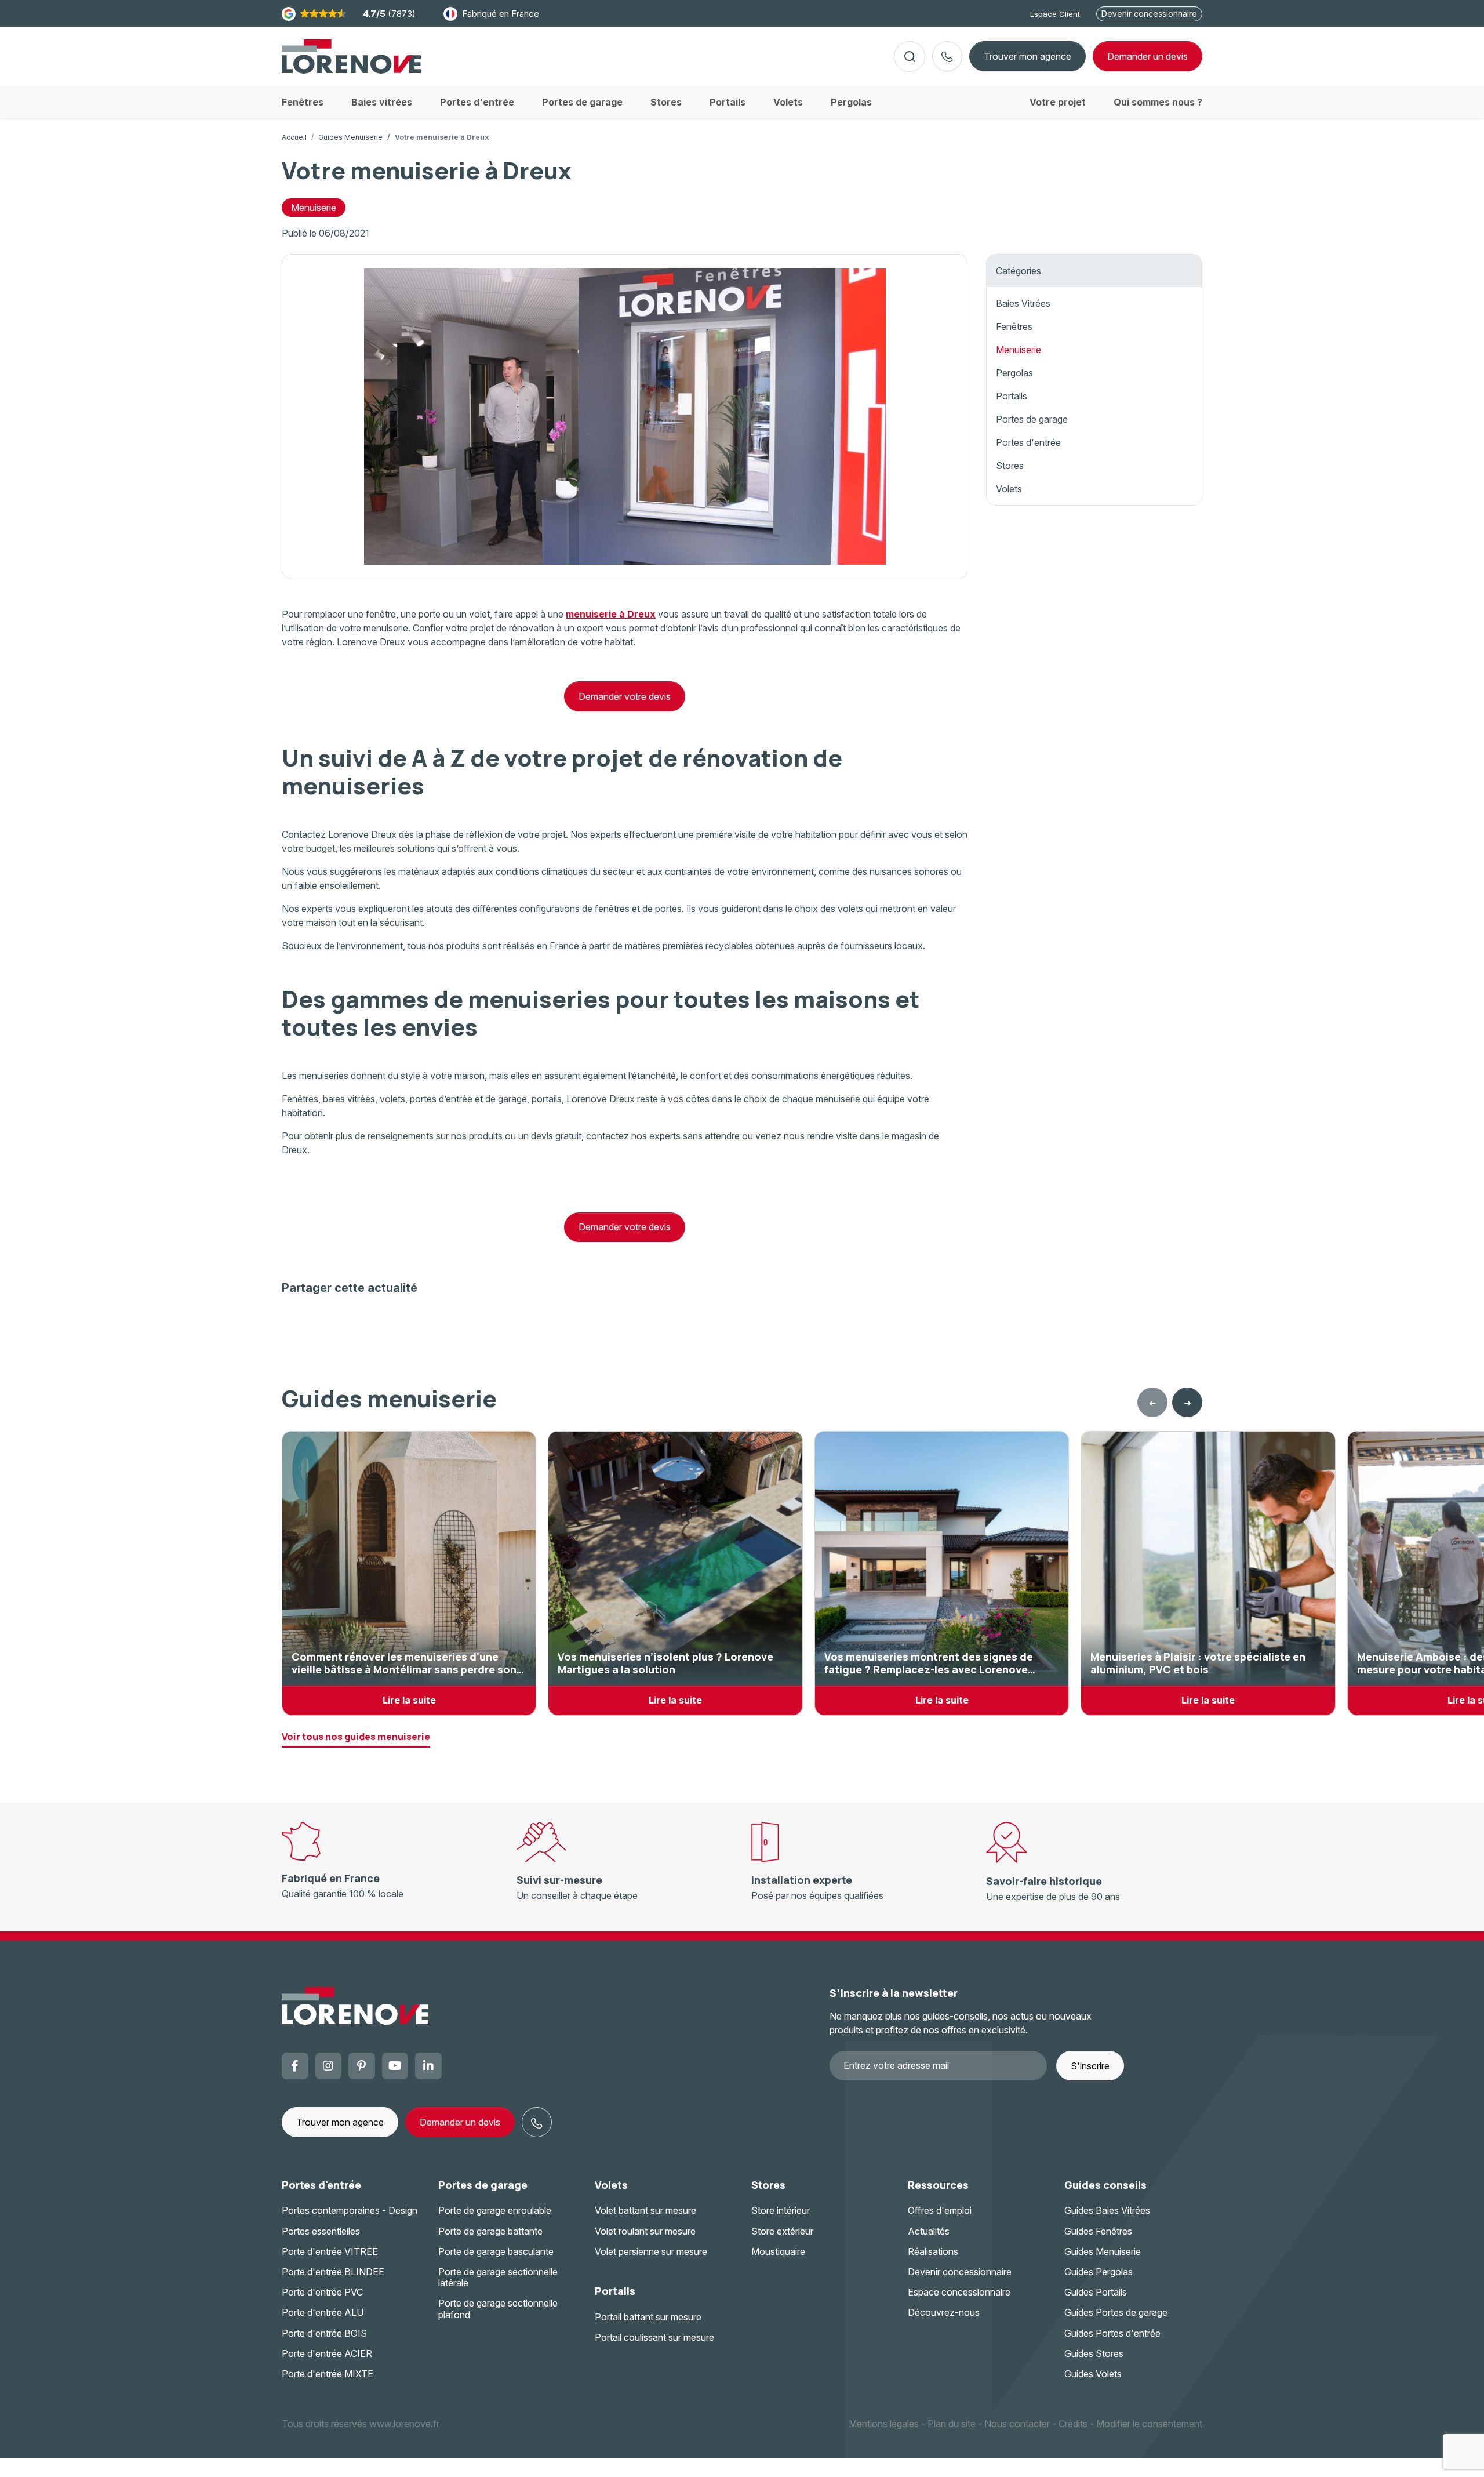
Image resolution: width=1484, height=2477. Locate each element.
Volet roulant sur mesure (645, 2231)
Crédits (1073, 2424)
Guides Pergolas (1099, 2272)
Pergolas (1014, 373)
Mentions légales (884, 2424)
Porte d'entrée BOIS (324, 2333)
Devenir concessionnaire (1149, 14)
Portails (1012, 396)
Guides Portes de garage (1116, 2312)
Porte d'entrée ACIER (327, 2353)
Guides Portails (1096, 2292)
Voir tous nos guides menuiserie (356, 1737)
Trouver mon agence (1027, 56)
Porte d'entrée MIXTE (328, 2374)
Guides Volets (1093, 2374)
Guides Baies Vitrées (1107, 2210)
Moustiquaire (778, 2251)
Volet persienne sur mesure (651, 2251)
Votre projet (1058, 102)
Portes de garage (1032, 419)
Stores (1010, 466)
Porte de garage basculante (496, 2251)
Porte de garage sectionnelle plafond (498, 2309)
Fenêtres (1014, 326)
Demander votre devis (625, 696)
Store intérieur (781, 2210)
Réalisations (933, 2251)
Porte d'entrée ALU (323, 2312)
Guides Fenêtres (1098, 2231)
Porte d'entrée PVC (322, 2292)
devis (1147, 56)
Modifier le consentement (1149, 2424)
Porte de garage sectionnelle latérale (498, 2277)
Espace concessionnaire (959, 2292)
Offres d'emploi (940, 2210)
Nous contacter (1017, 2424)
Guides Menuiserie (350, 137)
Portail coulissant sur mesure (654, 2337)
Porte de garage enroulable (495, 2210)
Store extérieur (782, 2231)
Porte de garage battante (490, 2231)
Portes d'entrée (1028, 442)
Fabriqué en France (501, 14)
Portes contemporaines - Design (350, 2210)
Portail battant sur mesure (648, 2317)
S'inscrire (1090, 2066)
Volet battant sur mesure (645, 2210)
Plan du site (952, 2424)
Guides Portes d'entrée (1112, 2333)
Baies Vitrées (1023, 303)
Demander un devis (460, 2122)
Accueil (294, 137)
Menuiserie (314, 208)
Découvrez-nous (944, 2312)
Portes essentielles (321, 2231)
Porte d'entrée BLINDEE (333, 2272)
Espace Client (1055, 14)
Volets (1009, 489)
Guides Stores (1094, 2353)
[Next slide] (1187, 1403)
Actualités (929, 2231)
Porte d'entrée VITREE (330, 2251)
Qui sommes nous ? (1158, 102)
